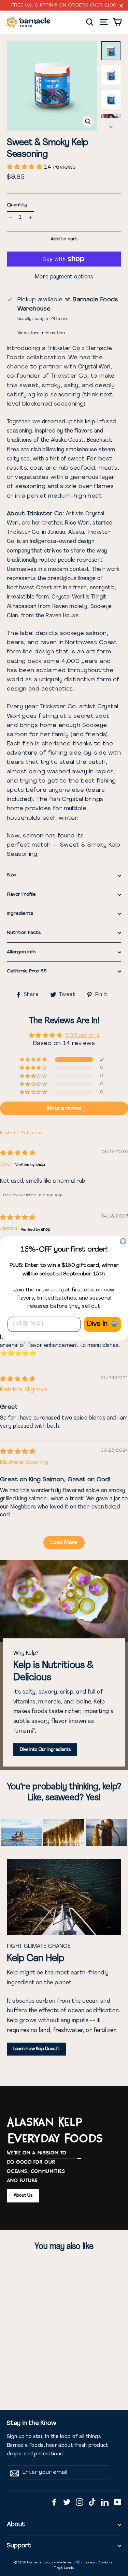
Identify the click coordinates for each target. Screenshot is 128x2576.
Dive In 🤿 (102, 1324)
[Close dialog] (123, 1241)
